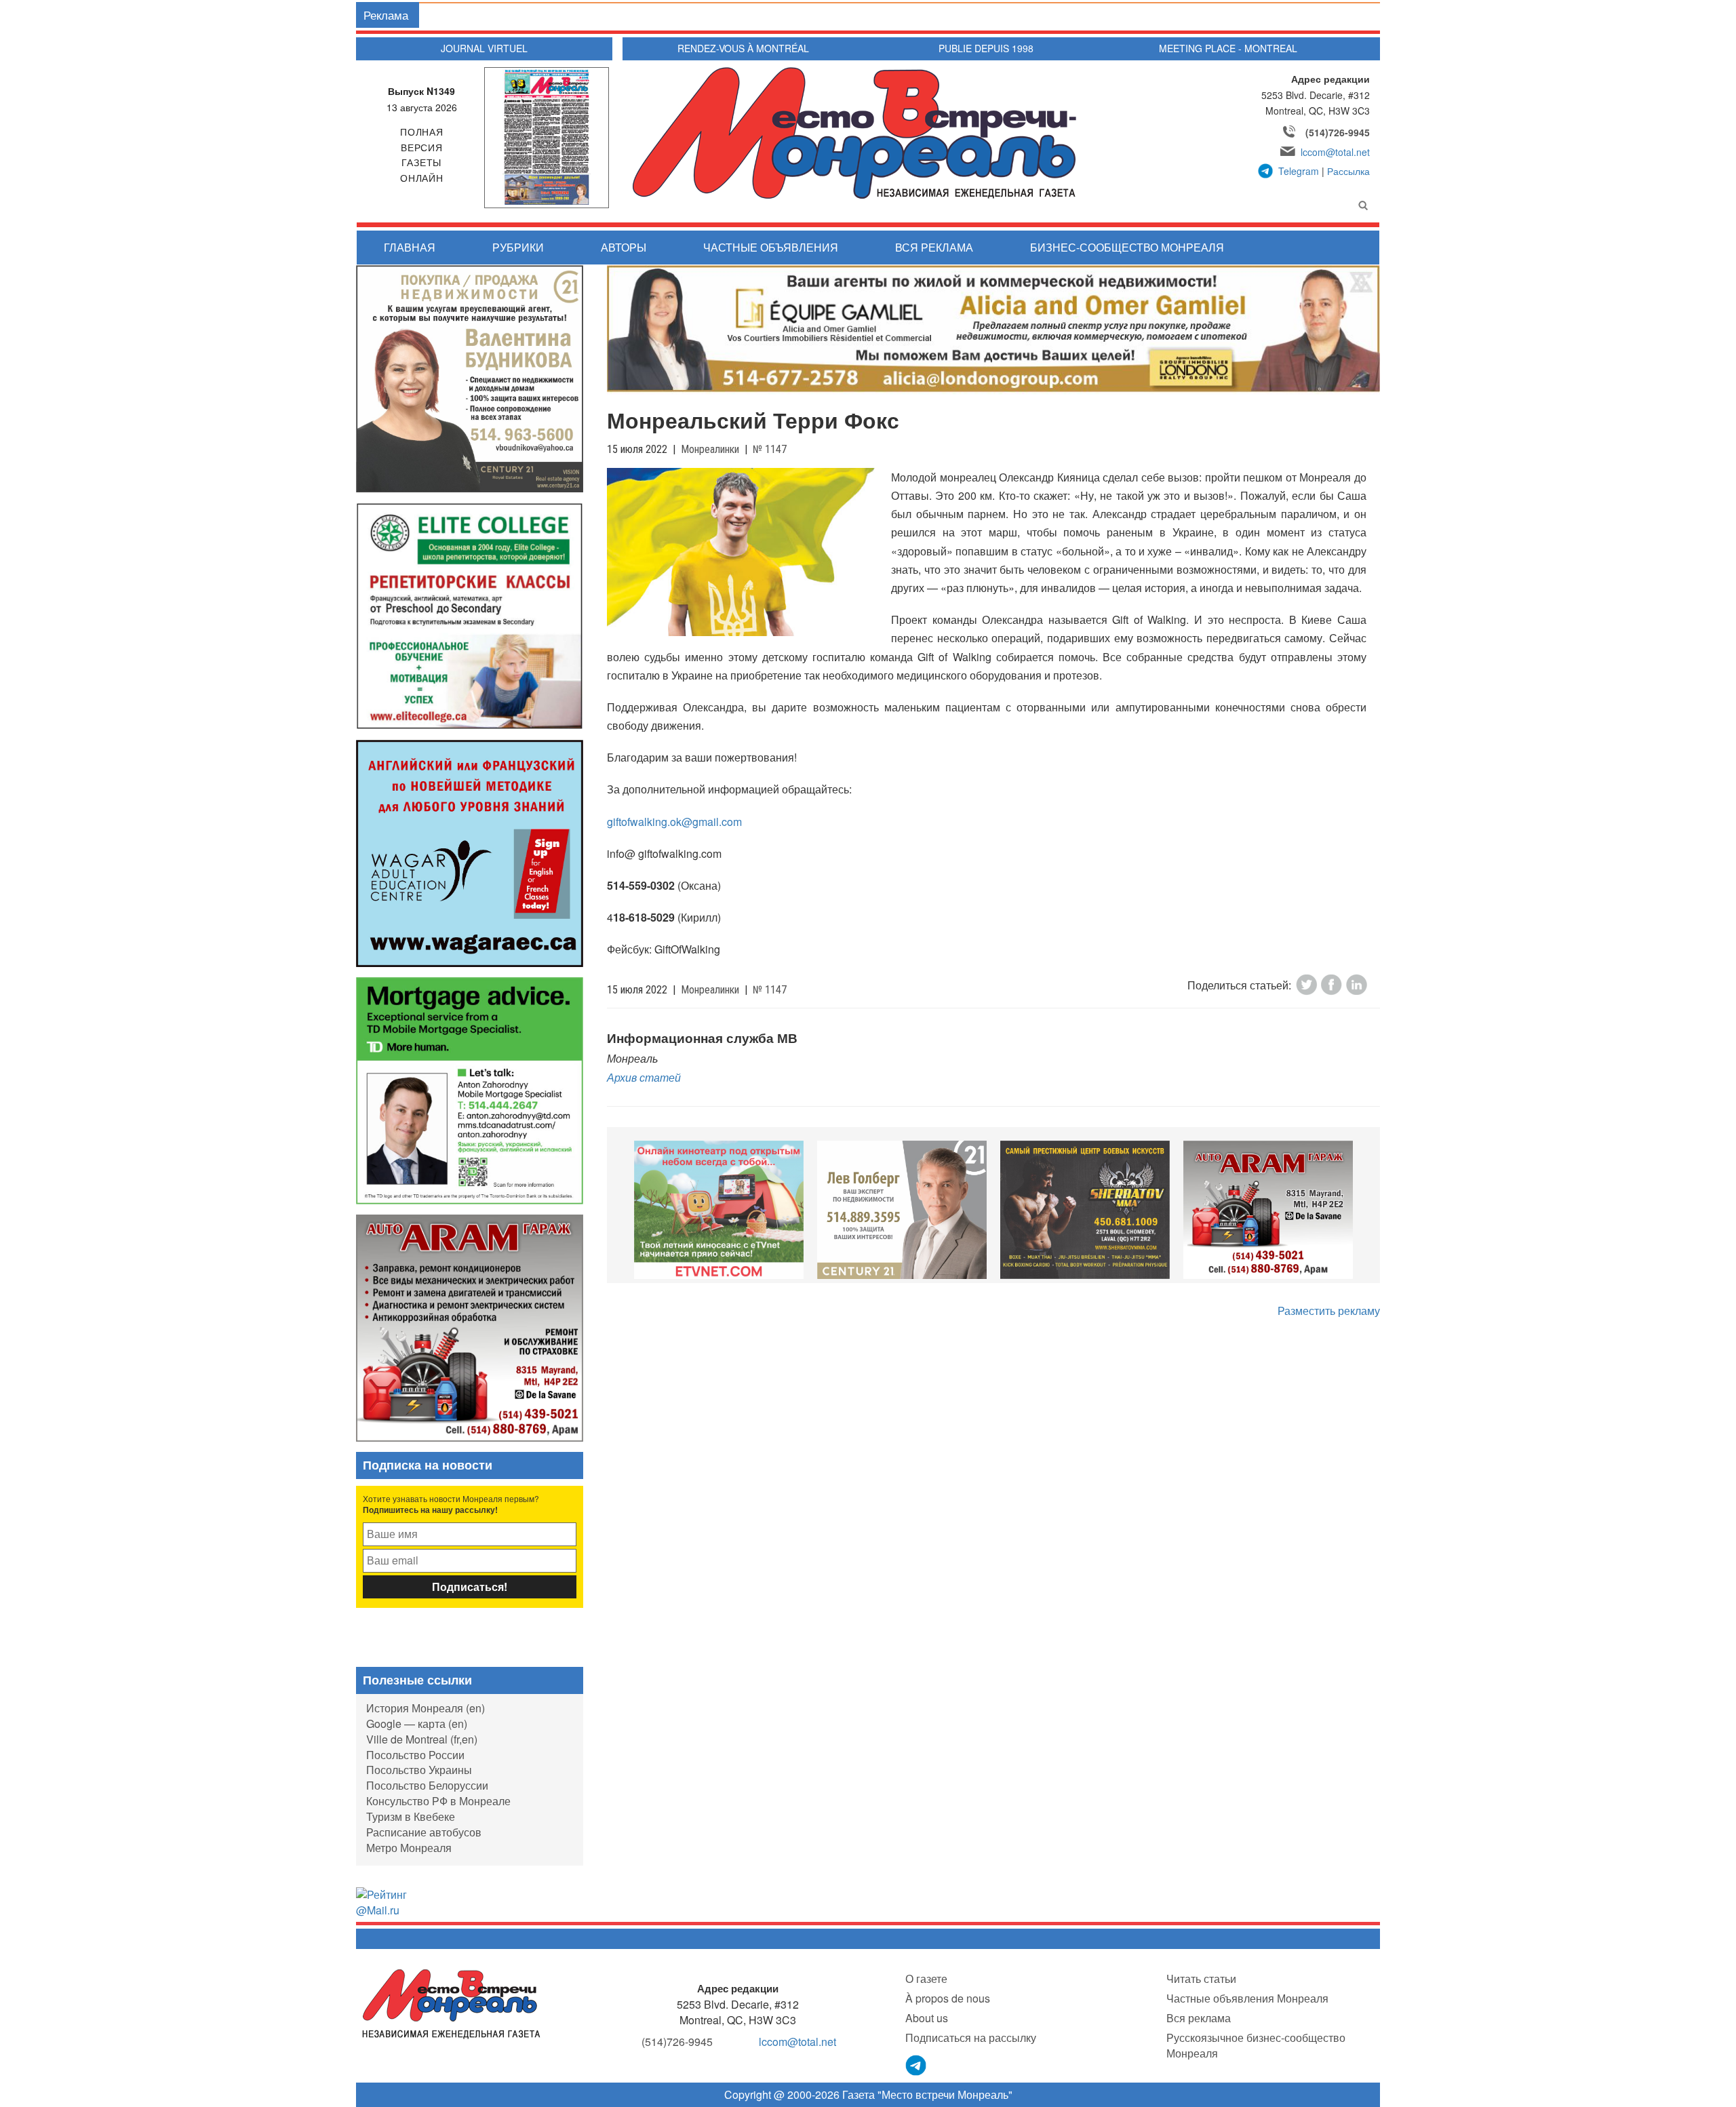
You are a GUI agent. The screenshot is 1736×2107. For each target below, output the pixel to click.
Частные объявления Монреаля (1247, 1998)
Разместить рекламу (1329, 1311)
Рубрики (518, 247)
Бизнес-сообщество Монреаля (1127, 247)
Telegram (1299, 171)
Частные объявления (771, 247)
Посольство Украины (419, 1770)
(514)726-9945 (1338, 132)
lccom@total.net (1335, 152)
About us (927, 2018)
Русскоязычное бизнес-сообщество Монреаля (1256, 2045)
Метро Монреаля (409, 1848)
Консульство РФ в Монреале (438, 1801)
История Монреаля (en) (426, 1708)
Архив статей (644, 1077)
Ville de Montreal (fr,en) (422, 1739)
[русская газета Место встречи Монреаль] (451, 2003)
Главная (410, 247)
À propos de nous (948, 1998)
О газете (926, 1978)
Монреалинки (710, 449)
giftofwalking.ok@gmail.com (674, 822)
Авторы (624, 247)
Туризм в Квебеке (411, 1816)
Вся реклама (934, 247)
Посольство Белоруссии (427, 1785)
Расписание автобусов (424, 1832)
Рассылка (1348, 171)
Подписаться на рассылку (971, 2037)
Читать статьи (1201, 1978)
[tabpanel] (719, 1210)
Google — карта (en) (417, 1724)
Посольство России (415, 1755)
